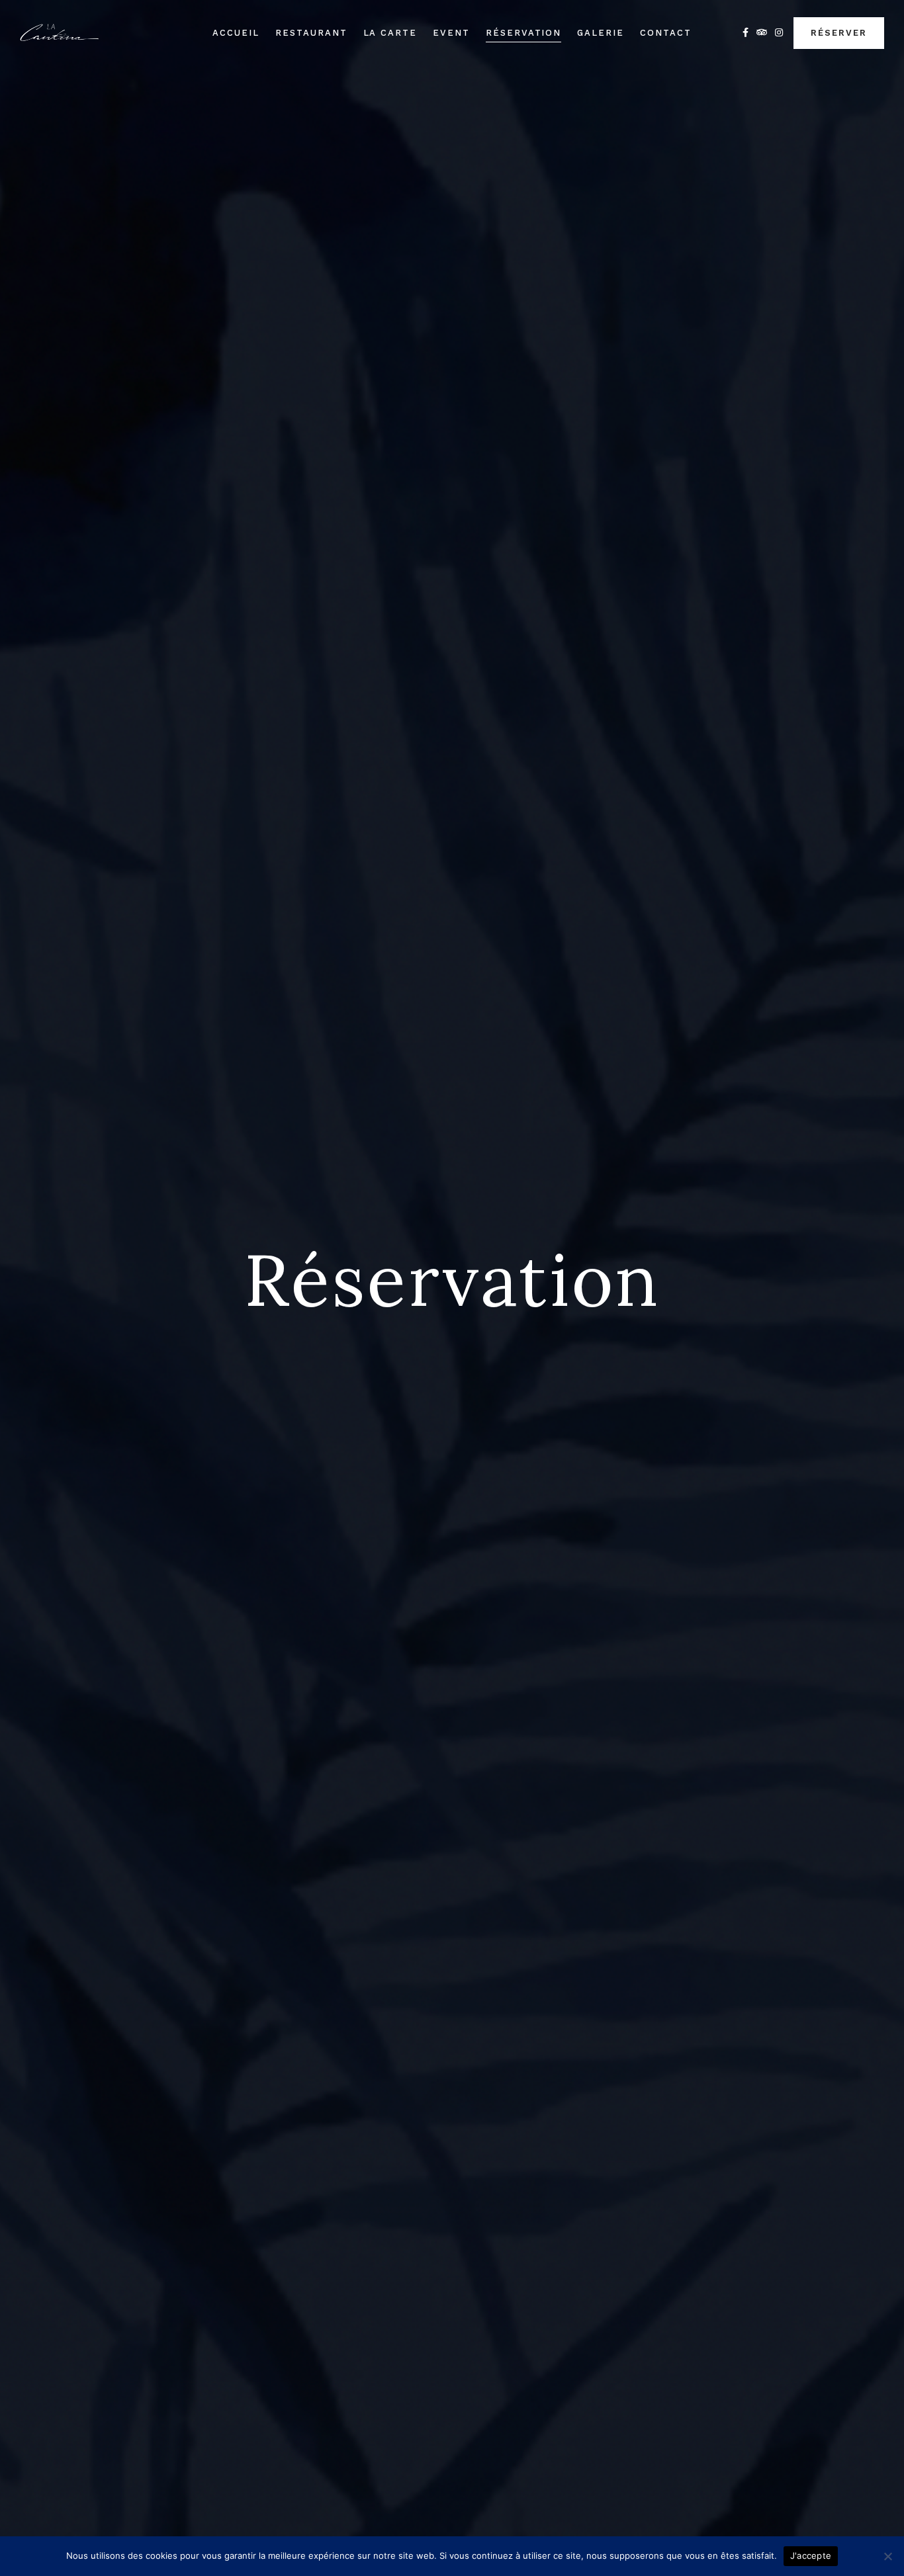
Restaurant (311, 33)
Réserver (839, 33)
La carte (390, 33)
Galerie (601, 33)
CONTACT (666, 33)
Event (451, 33)
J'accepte (811, 2555)
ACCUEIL (236, 33)
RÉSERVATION (523, 33)
